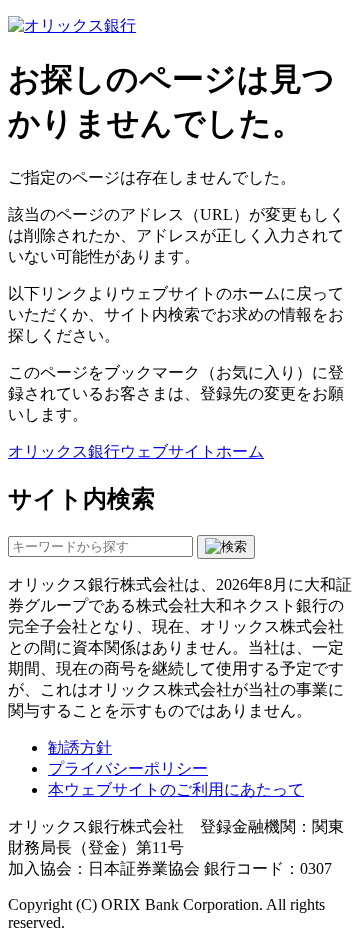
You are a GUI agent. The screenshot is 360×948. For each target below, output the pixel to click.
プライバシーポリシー (128, 768)
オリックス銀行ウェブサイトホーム (136, 451)
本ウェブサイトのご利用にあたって (176, 789)
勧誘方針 (80, 747)
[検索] (226, 547)
